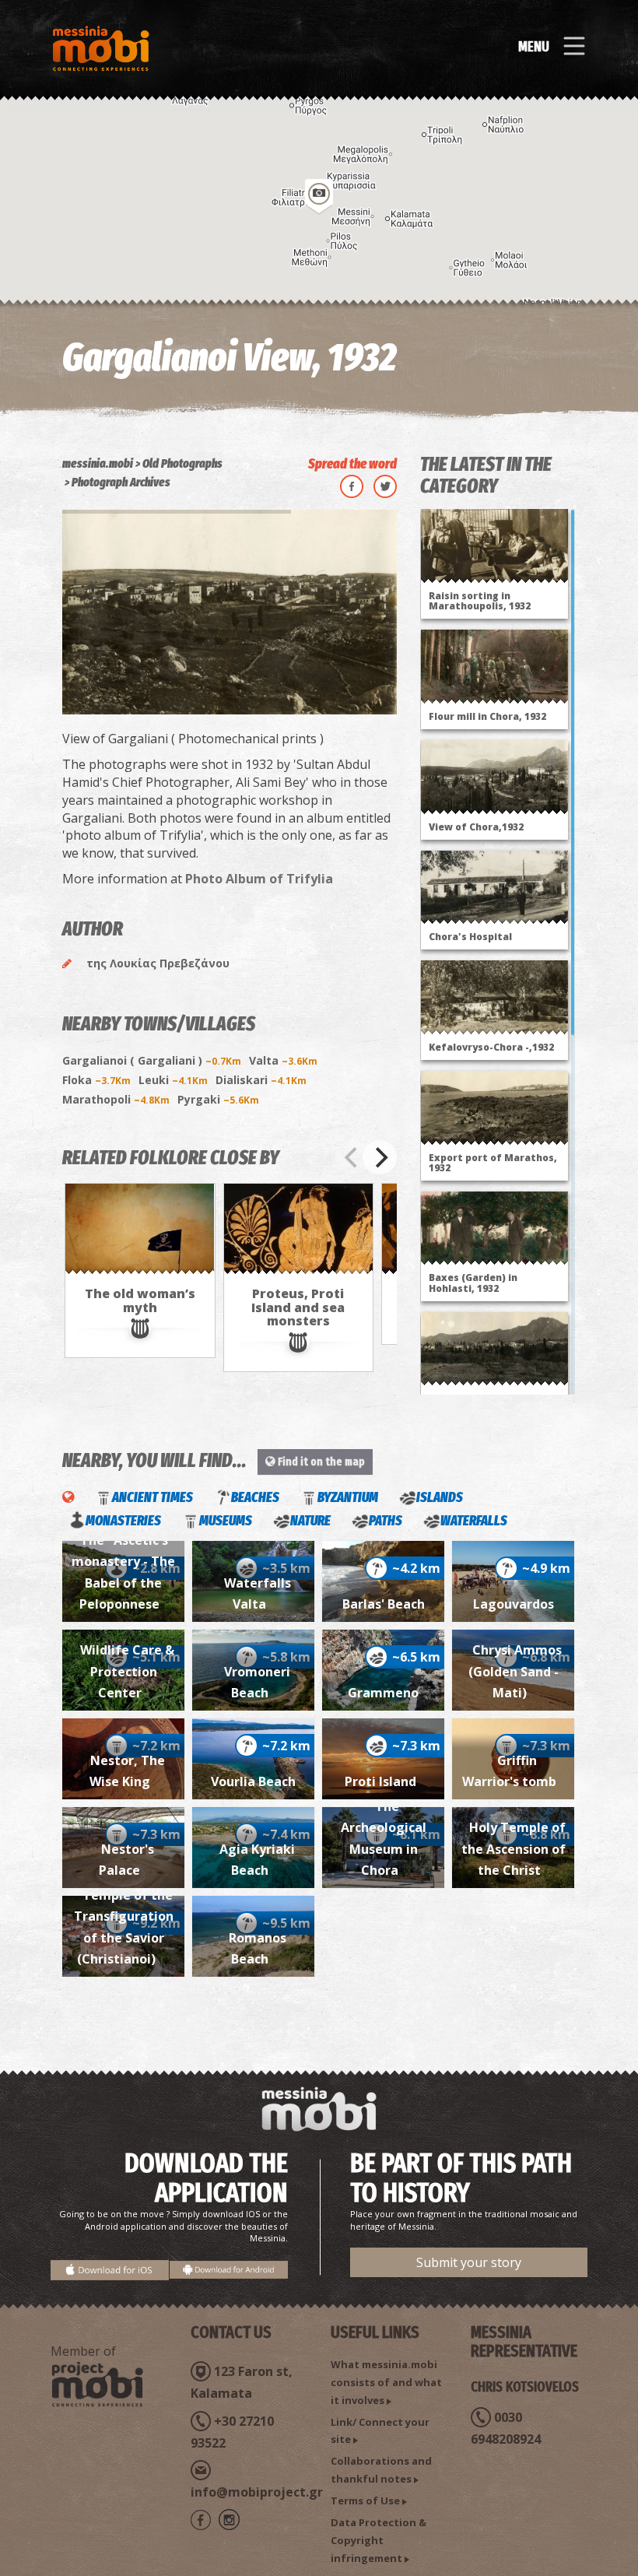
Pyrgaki (218, 1099)
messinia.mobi (98, 463)
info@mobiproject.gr (257, 2492)
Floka (96, 1080)
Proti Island (384, 1781)
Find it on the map (320, 1462)
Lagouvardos (514, 1604)
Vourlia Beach (253, 1781)
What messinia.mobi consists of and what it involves (386, 2382)
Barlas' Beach (384, 1604)
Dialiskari (261, 1080)
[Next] (380, 1157)
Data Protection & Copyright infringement (379, 2540)
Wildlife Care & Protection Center (127, 1671)
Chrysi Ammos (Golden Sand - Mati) (515, 1671)
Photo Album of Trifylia (259, 879)
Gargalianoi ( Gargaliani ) (152, 1060)
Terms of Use (365, 2501)
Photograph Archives (121, 482)
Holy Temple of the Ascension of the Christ (514, 1849)
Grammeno (383, 1693)
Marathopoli (116, 1099)
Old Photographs (182, 463)
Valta (283, 1060)
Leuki (173, 1080)
